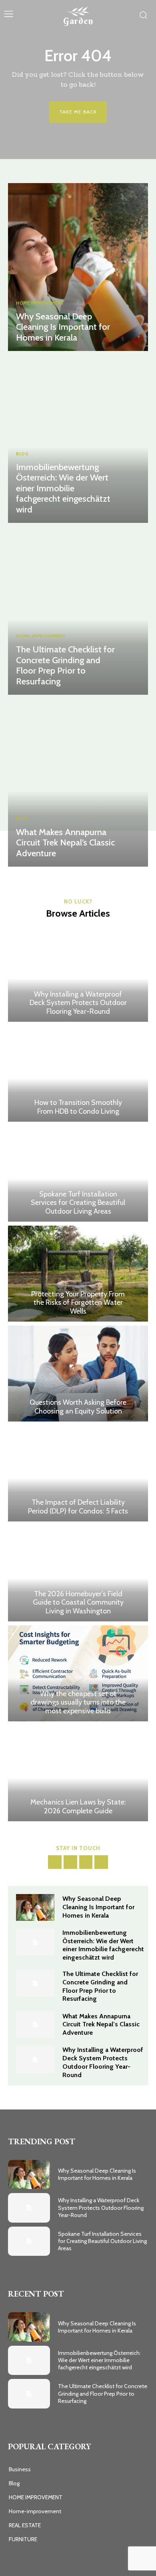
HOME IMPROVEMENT (40, 303)
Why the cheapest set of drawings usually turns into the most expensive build (78, 1702)
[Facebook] (55, 1862)
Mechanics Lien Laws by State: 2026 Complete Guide (78, 1806)
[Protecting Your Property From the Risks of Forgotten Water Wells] (78, 1274)
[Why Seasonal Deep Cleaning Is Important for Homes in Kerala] (78, 267)
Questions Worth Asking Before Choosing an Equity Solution (78, 1407)
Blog (22, 454)
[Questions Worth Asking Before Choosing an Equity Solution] (78, 1374)
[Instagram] (70, 1862)
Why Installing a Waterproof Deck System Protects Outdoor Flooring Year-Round (78, 1003)
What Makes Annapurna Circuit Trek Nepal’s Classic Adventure (65, 843)
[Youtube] (101, 1862)
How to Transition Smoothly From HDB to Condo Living (78, 1107)
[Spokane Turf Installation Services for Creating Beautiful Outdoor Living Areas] (78, 1174)
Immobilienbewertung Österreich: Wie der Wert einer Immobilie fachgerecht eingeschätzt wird (63, 488)
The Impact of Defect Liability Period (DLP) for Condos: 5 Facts (78, 1507)
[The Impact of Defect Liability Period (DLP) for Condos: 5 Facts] (78, 1473)
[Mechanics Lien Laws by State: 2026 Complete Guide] (78, 1773)
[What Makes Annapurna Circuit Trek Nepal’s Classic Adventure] (78, 783)
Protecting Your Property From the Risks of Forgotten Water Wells (78, 1303)
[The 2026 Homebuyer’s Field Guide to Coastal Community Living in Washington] (78, 1573)
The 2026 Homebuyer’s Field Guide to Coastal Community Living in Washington (78, 1602)
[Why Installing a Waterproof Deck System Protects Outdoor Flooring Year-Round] (78, 974)
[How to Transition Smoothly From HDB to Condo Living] (78, 1074)
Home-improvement (41, 636)
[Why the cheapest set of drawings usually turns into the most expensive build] (78, 1673)
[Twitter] (86, 1862)
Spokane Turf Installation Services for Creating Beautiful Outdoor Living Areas (78, 1203)
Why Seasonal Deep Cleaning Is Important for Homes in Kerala (63, 327)
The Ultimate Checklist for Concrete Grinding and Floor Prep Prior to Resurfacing (65, 665)
